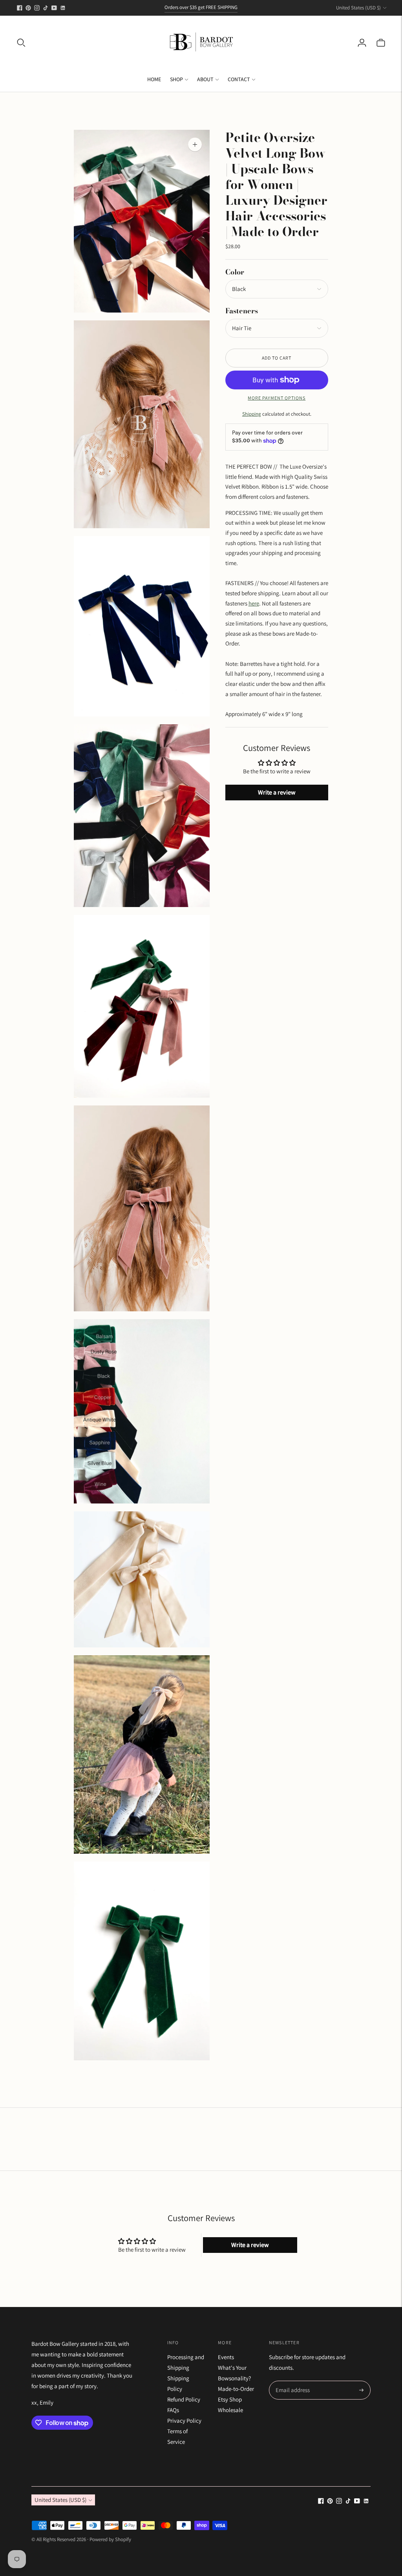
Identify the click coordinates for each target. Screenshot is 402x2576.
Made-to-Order (236, 2389)
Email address (291, 2381)
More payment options (277, 398)
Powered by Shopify (110, 2539)
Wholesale (230, 2410)
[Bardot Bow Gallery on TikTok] (46, 8)
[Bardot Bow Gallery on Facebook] (20, 8)
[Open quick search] (21, 43)
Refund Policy (184, 2399)
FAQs (173, 2410)
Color (235, 272)
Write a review (277, 792)
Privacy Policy (184, 2421)
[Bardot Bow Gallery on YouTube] (54, 8)
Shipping (252, 414)
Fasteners (242, 311)
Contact (239, 79)
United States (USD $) (358, 8)
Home (154, 79)
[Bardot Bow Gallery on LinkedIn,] (63, 8)
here (254, 603)
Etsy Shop (230, 2399)
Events (226, 2357)
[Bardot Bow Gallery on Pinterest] (28, 8)
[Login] (362, 43)
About (205, 79)
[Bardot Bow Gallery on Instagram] (37, 8)
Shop (176, 79)
